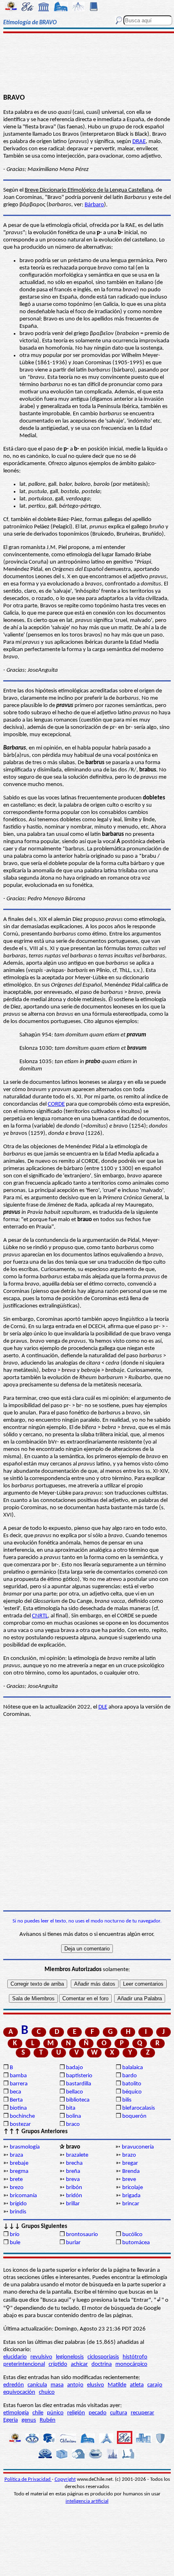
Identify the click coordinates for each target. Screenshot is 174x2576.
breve (129, 2180)
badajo (74, 2068)
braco (73, 2124)
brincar (131, 2204)
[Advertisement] (87, 64)
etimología (16, 2413)
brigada (131, 2196)
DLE (103, 1707)
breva (73, 2180)
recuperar (142, 2413)
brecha (74, 2163)
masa (57, 2385)
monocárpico (131, 2364)
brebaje (19, 2163)
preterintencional (24, 2364)
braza (16, 2155)
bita (71, 2108)
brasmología (25, 2147)
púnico (55, 2413)
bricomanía (23, 2196)
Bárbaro (94, 205)
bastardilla (79, 2084)
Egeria (11, 2420)
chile (38, 2413)
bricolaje (133, 2188)
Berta (16, 2100)
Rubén (48, 2420)
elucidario (15, 2357)
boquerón (134, 2116)
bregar (130, 2163)
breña (73, 2171)
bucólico (132, 2235)
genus (29, 2420)
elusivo (95, 2385)
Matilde (117, 2385)
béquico (132, 2092)
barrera (19, 2084)
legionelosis (70, 2357)
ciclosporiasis (103, 2357)
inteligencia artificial (87, 2501)
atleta (137, 2385)
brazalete (77, 2155)
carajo (155, 2385)
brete (16, 2180)
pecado (98, 2413)
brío (15, 2235)
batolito (132, 2084)
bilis (127, 2100)
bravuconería (138, 2147)
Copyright (65, 2479)
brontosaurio (82, 2235)
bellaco (74, 2092)
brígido (18, 2204)
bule (15, 2243)
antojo (75, 2385)
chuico (47, 2392)
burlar (73, 2243)
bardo (129, 2076)
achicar (79, 2364)
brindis (18, 2212)
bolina (73, 2116)
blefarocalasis (139, 2108)
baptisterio (79, 2076)
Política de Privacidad (28, 2479)
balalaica (133, 2068)
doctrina (102, 2364)
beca (15, 2092)
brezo (17, 2188)
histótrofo (135, 2357)
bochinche (22, 2116)
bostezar (20, 2124)
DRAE (139, 142)
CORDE (56, 1104)
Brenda (131, 2171)
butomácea (136, 2243)
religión (76, 2413)
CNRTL (40, 1616)
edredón (14, 2385)
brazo (129, 2155)
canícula (37, 2385)
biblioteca (78, 2100)
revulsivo (41, 2357)
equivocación (19, 2392)
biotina (18, 2108)
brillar (73, 2204)
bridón (74, 2196)
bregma (19, 2171)
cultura (119, 2413)
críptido (58, 2364)
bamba (18, 2076)
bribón (74, 2188)
